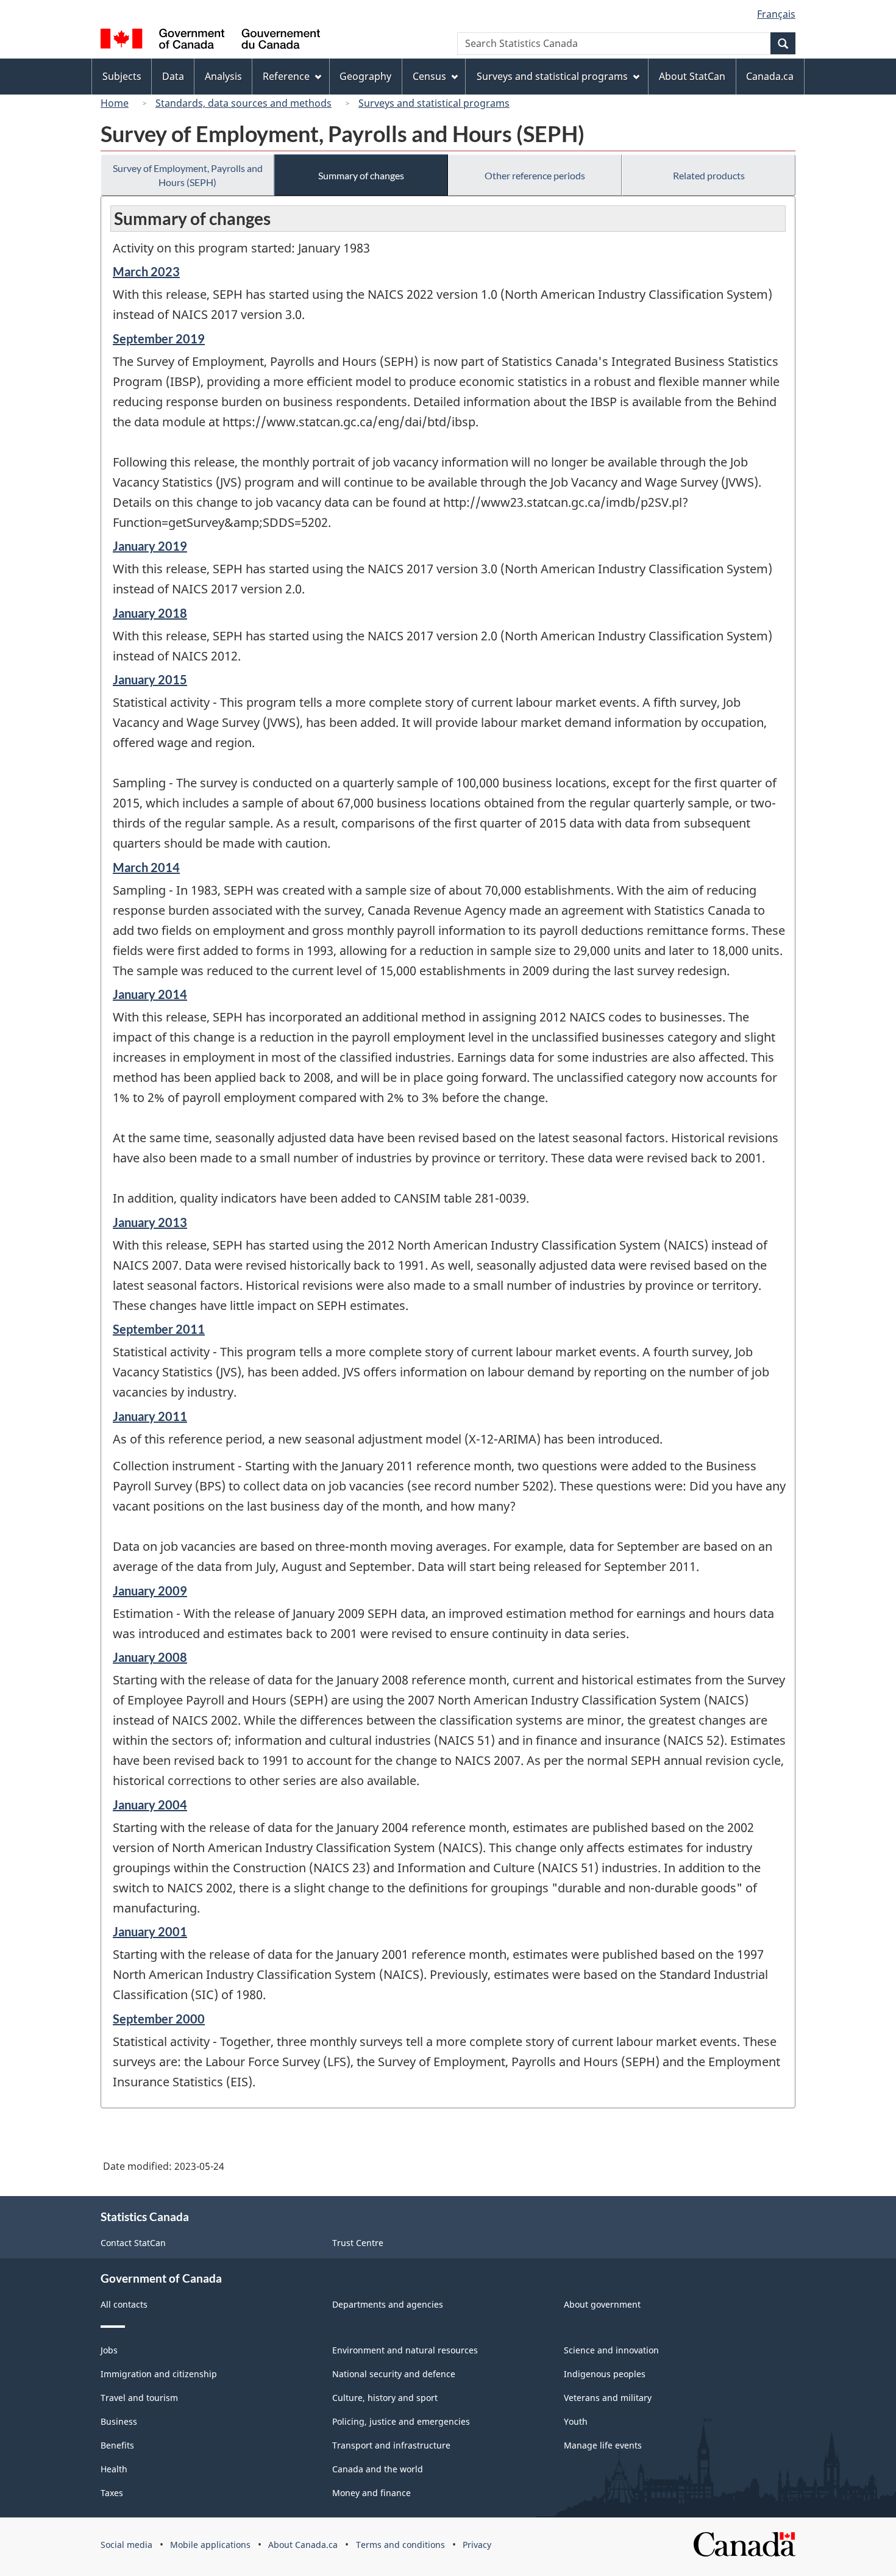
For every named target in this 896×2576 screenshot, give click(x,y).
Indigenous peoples (605, 2374)
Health (114, 2469)
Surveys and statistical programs (434, 103)
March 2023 (146, 271)
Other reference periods (535, 175)
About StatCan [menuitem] (692, 76)
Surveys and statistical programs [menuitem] (552, 76)
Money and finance (372, 2493)
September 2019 (159, 338)
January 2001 (150, 1931)
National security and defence (394, 2374)
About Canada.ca (303, 2545)
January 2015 (150, 679)
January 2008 (150, 1657)
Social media (126, 2545)
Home (115, 103)
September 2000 (159, 2019)
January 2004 (150, 1805)
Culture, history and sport (385, 2398)
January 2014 (150, 994)
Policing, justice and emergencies (401, 2421)
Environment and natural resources (405, 2350)
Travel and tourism (139, 2398)
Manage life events (603, 2445)
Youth (576, 2421)
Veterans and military (608, 2398)
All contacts (124, 2304)
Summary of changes (361, 175)
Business (119, 2421)
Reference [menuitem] (286, 76)
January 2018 (150, 613)
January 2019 (150, 546)
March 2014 (146, 867)
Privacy (477, 2545)
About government (602, 2304)
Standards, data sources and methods (244, 103)
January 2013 (150, 1222)
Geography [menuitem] (365, 76)
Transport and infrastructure (391, 2445)
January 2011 (150, 1416)
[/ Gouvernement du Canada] (210, 41)
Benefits (117, 2445)
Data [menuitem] (173, 76)
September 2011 (159, 1329)
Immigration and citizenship (159, 2374)
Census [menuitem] (429, 76)
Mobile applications (210, 2545)
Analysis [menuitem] (223, 76)
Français (776, 14)
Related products (709, 175)
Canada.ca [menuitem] (770, 76)
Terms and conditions (400, 2545)
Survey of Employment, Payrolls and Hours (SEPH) (188, 175)
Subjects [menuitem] (122, 76)
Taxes (112, 2493)
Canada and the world (378, 2469)
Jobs (109, 2350)
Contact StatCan (133, 2243)
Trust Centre (358, 2243)
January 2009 (150, 1590)
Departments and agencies (388, 2304)
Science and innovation (611, 2350)
